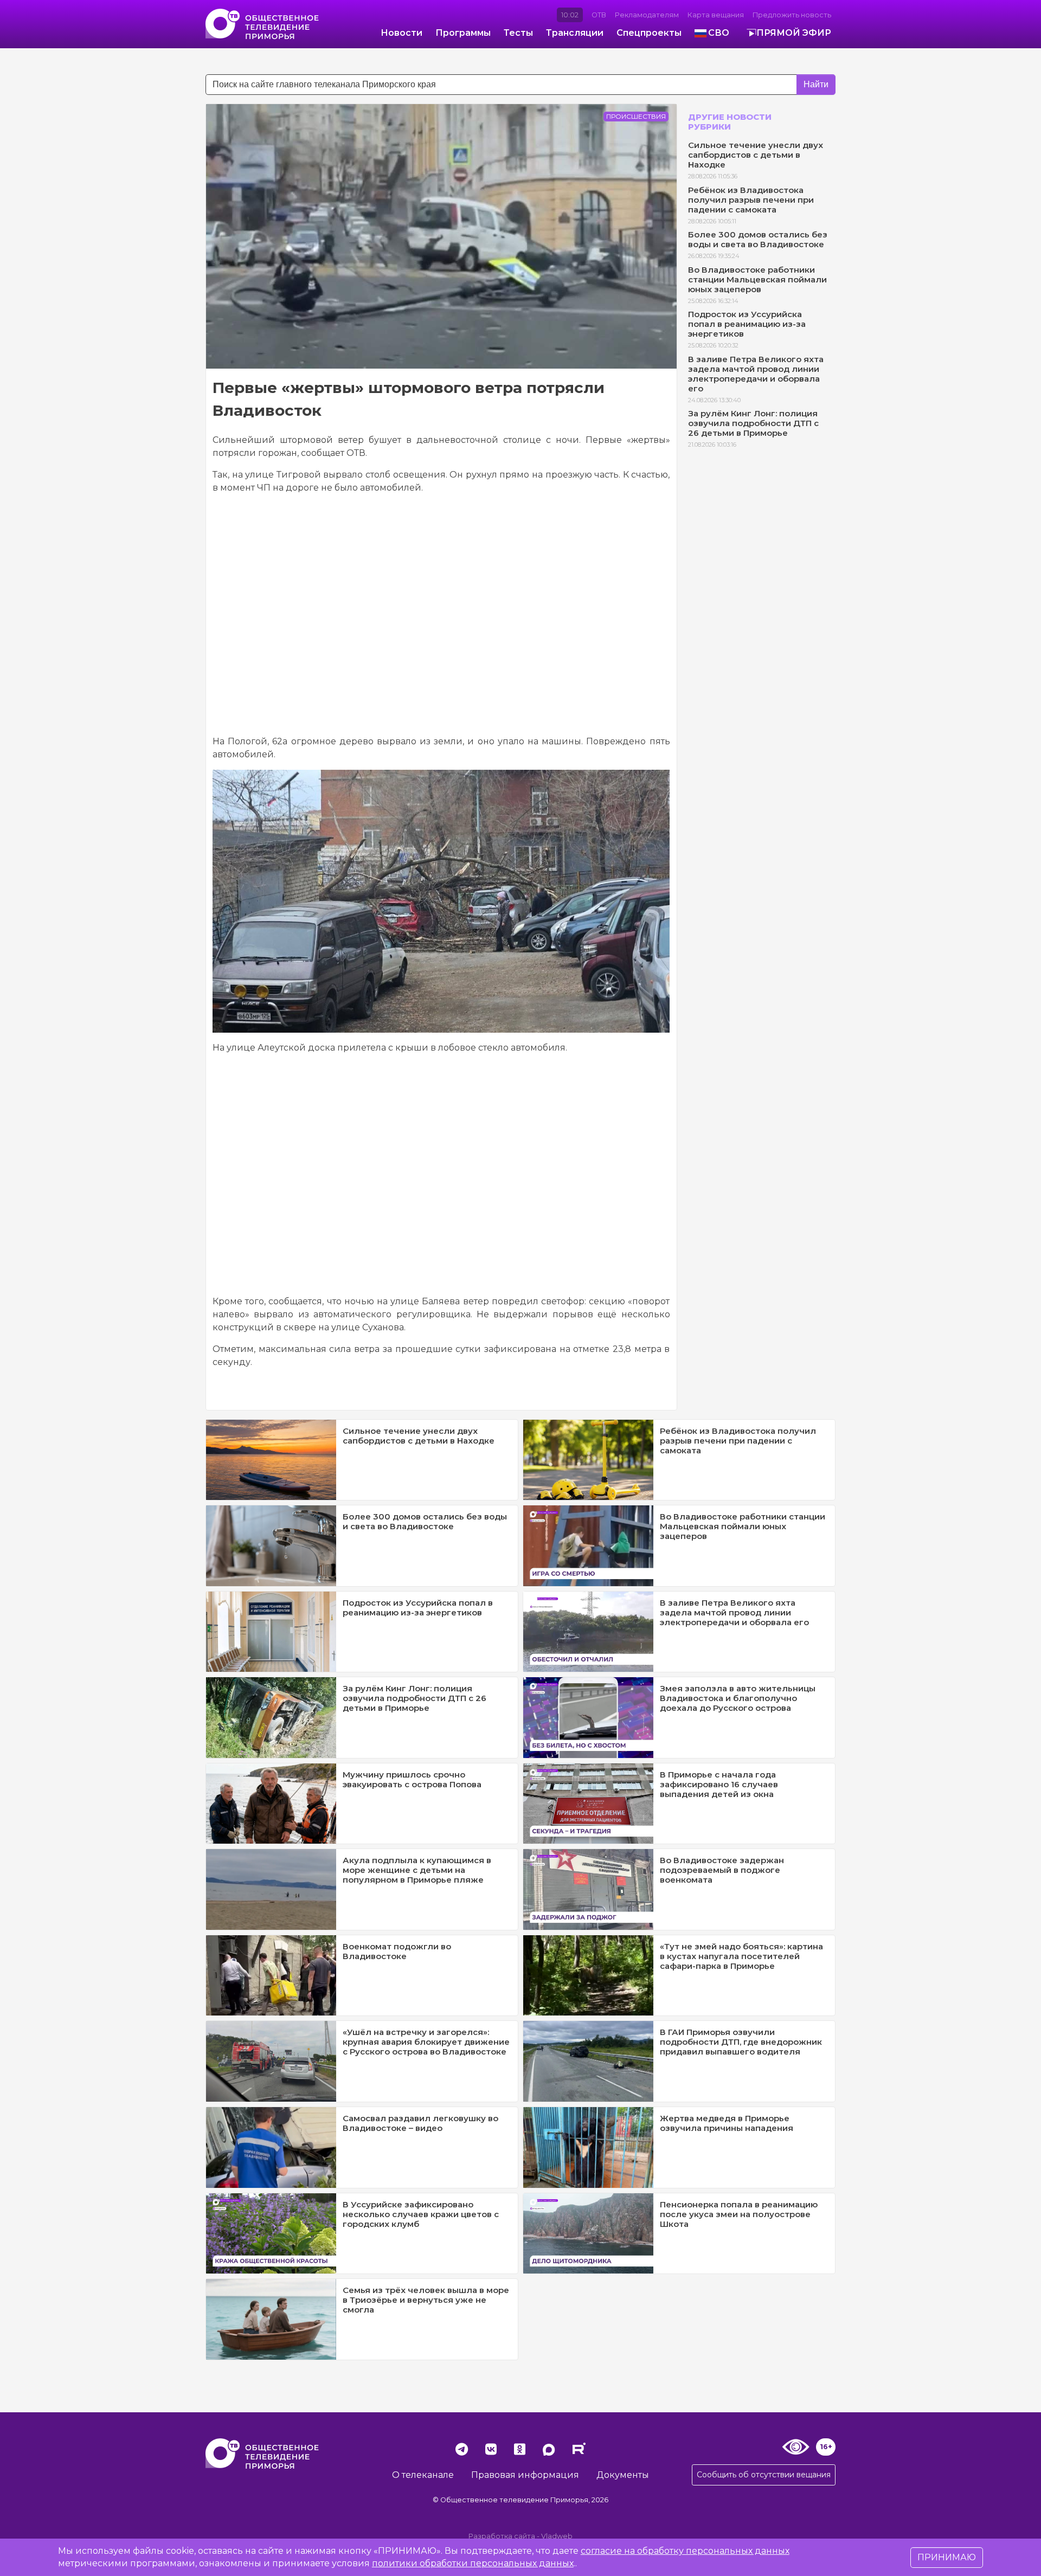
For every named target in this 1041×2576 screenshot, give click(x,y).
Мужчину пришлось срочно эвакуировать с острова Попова (412, 1779)
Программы (463, 33)
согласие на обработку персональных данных (685, 2551)
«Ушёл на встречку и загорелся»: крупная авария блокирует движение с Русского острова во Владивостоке (426, 2042)
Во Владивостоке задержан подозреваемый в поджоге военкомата (722, 1870)
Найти (816, 84)
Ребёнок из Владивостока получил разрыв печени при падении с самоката (751, 200)
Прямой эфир (794, 33)
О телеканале (423, 2475)
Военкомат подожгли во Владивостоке (397, 1951)
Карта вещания (716, 15)
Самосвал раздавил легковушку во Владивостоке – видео (420, 2123)
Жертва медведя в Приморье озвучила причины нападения (727, 2123)
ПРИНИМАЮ (947, 2557)
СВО (719, 33)
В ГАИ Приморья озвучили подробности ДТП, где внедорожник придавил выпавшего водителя (741, 2042)
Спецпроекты (649, 33)
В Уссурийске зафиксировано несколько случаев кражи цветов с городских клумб (421, 2214)
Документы (623, 2475)
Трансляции (575, 33)
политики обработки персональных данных (473, 2563)
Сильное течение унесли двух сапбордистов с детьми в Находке (756, 155)
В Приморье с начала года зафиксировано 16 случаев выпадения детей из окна (719, 1784)
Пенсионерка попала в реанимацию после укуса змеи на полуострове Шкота (739, 2214)
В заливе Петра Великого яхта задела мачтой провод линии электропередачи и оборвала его (756, 374)
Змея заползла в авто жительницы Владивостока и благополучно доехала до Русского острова (738, 1698)
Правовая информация (525, 2475)
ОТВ (599, 15)
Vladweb (557, 2536)
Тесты (518, 33)
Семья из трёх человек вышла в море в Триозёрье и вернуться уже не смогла (426, 2300)
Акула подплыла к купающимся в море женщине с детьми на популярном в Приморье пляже (417, 1870)
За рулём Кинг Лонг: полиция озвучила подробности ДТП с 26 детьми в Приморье (753, 423)
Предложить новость (792, 15)
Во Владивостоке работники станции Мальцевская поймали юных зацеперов (757, 279)
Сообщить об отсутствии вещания (764, 2475)
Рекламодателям (647, 15)
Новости (401, 33)
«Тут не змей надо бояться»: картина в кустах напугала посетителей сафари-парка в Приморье (741, 1956)
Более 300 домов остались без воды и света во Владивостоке (758, 239)
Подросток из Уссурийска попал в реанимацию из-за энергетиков (747, 324)
